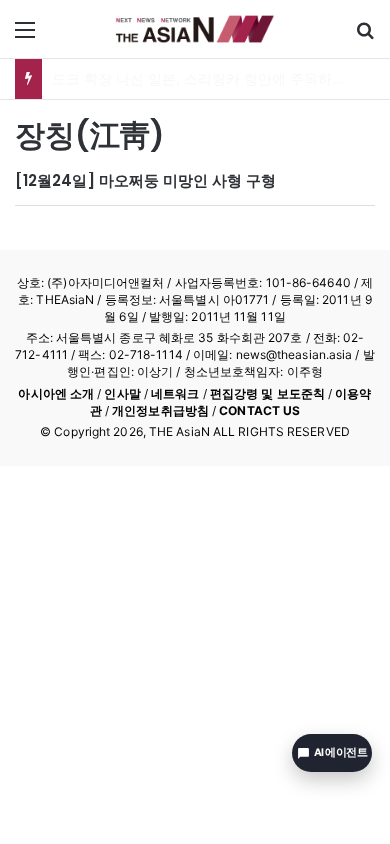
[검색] (365, 36)
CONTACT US (259, 410)
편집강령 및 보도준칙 (267, 393)
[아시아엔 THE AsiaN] (195, 29)
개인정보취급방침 (160, 410)
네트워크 (175, 393)
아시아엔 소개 (56, 393)
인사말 (122, 393)
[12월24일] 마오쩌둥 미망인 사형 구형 (145, 180)
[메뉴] (25, 36)
